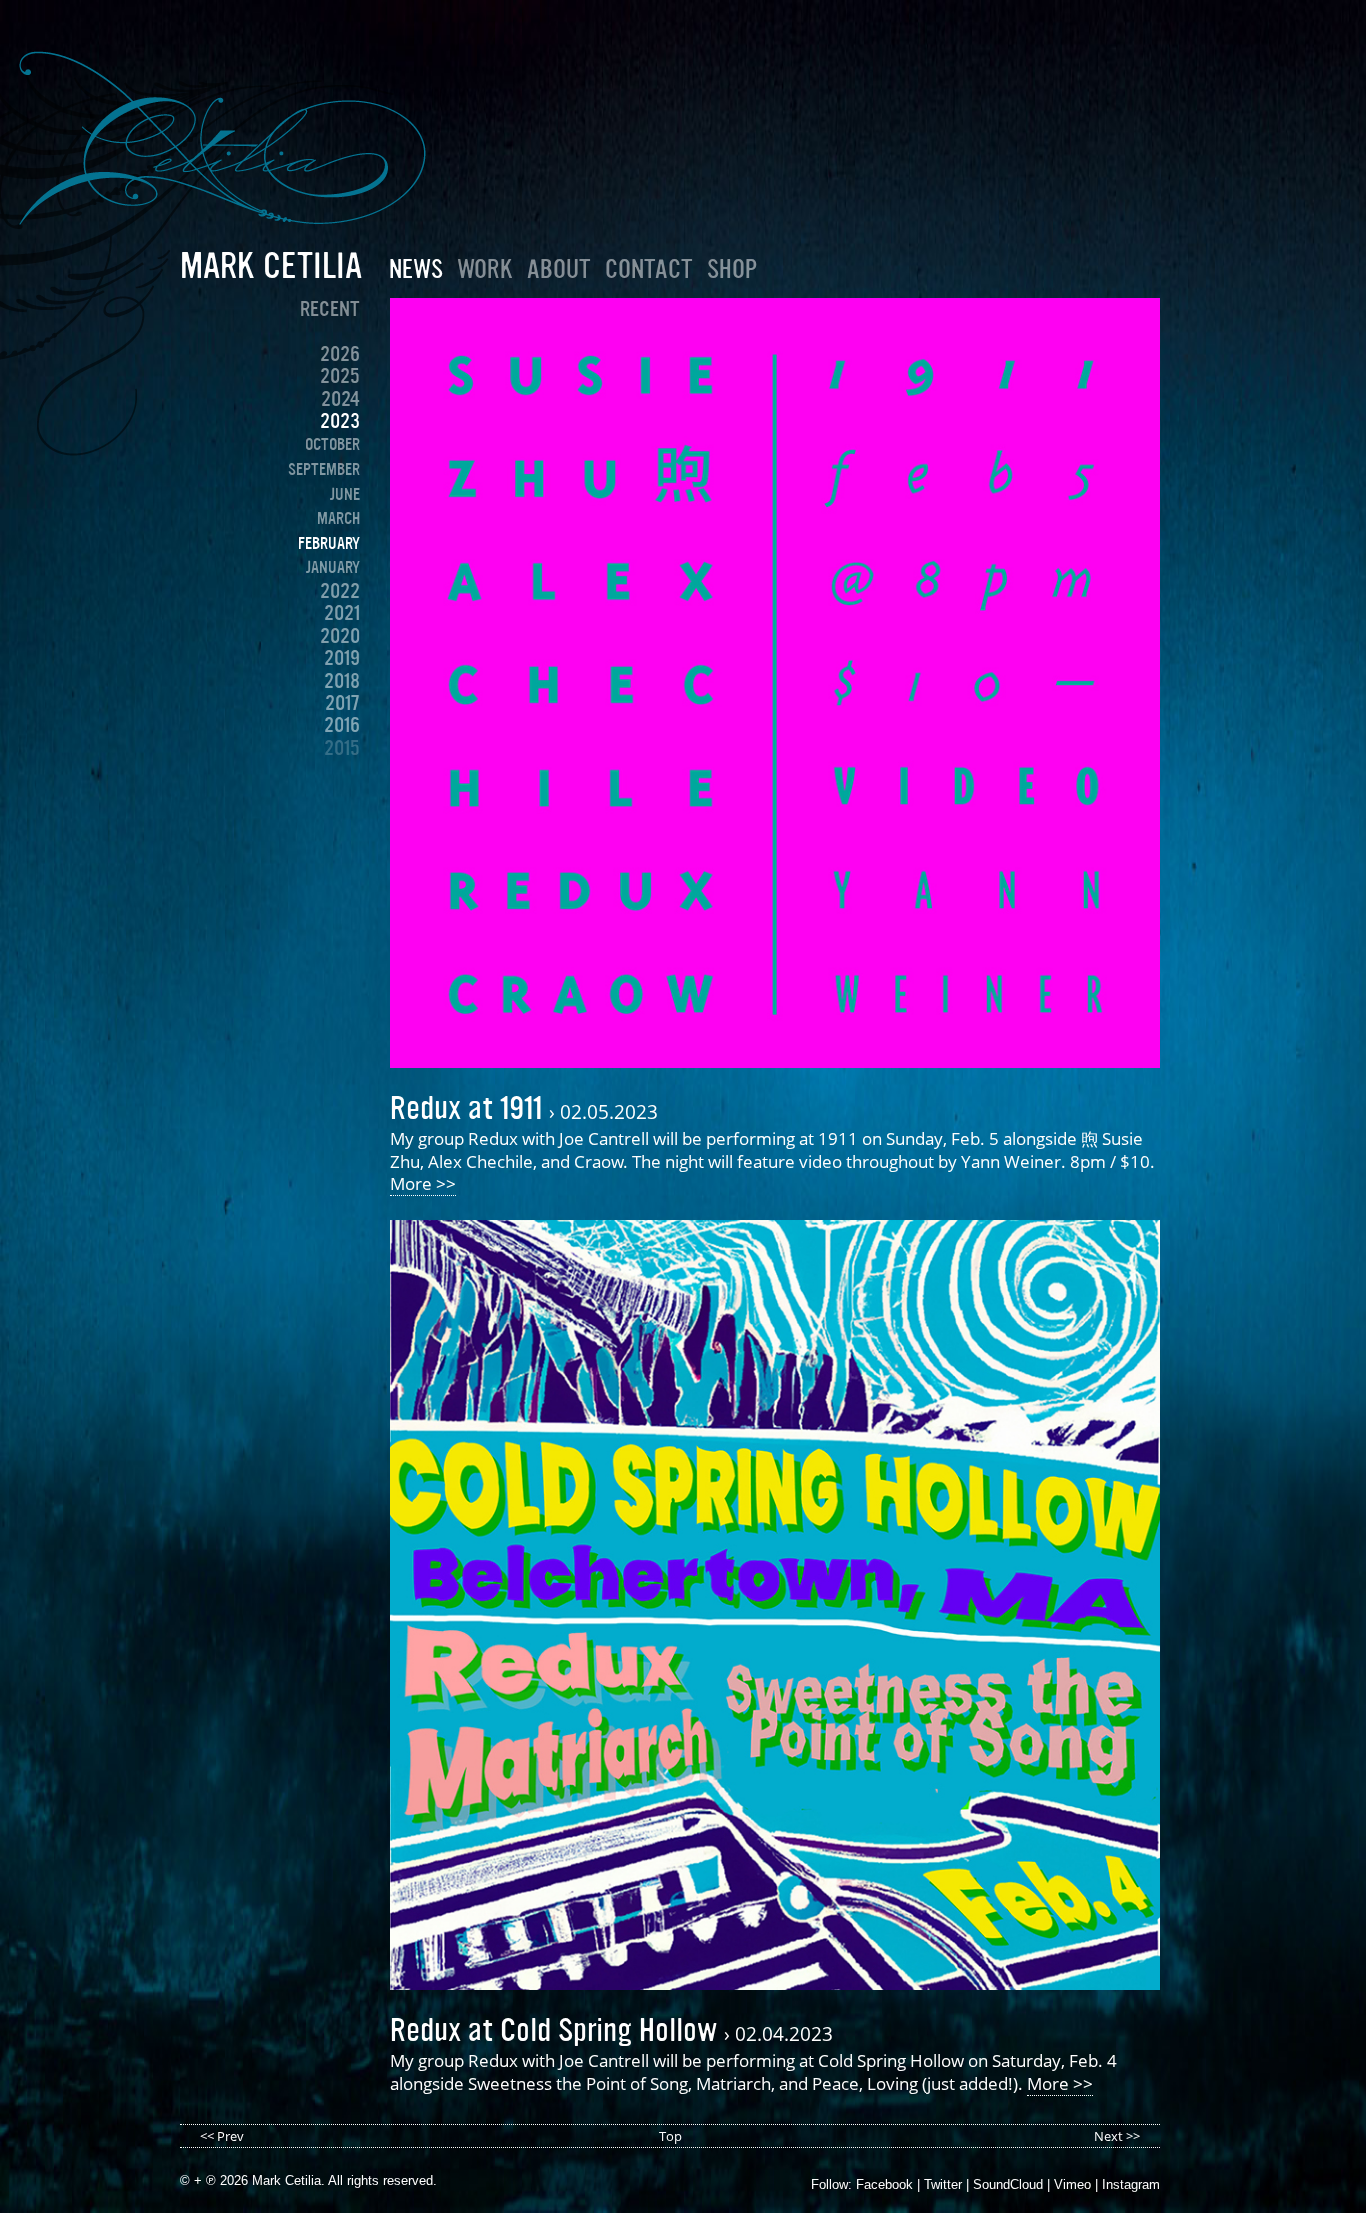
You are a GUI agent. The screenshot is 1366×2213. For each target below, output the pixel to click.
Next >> (1117, 2136)
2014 (342, 770)
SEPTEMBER (324, 469)
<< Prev (222, 2136)
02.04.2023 (784, 2033)
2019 (342, 658)
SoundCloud (1008, 2184)
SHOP (732, 269)
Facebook (884, 2184)
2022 (340, 591)
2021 (342, 613)
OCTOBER (332, 444)
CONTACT (649, 269)
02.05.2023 (609, 1111)
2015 (342, 748)
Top (670, 2136)
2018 (342, 681)
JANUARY (333, 567)
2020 (340, 636)
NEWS (416, 269)
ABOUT (559, 269)
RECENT (330, 309)
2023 (340, 421)
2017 (342, 703)
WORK (485, 269)
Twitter (943, 2184)
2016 (342, 725)
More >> (423, 1183)
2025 (340, 376)
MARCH (338, 518)
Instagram (1131, 2184)
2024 (340, 399)
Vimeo (1072, 2184)
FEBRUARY (329, 543)
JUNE (345, 494)
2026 (340, 354)
